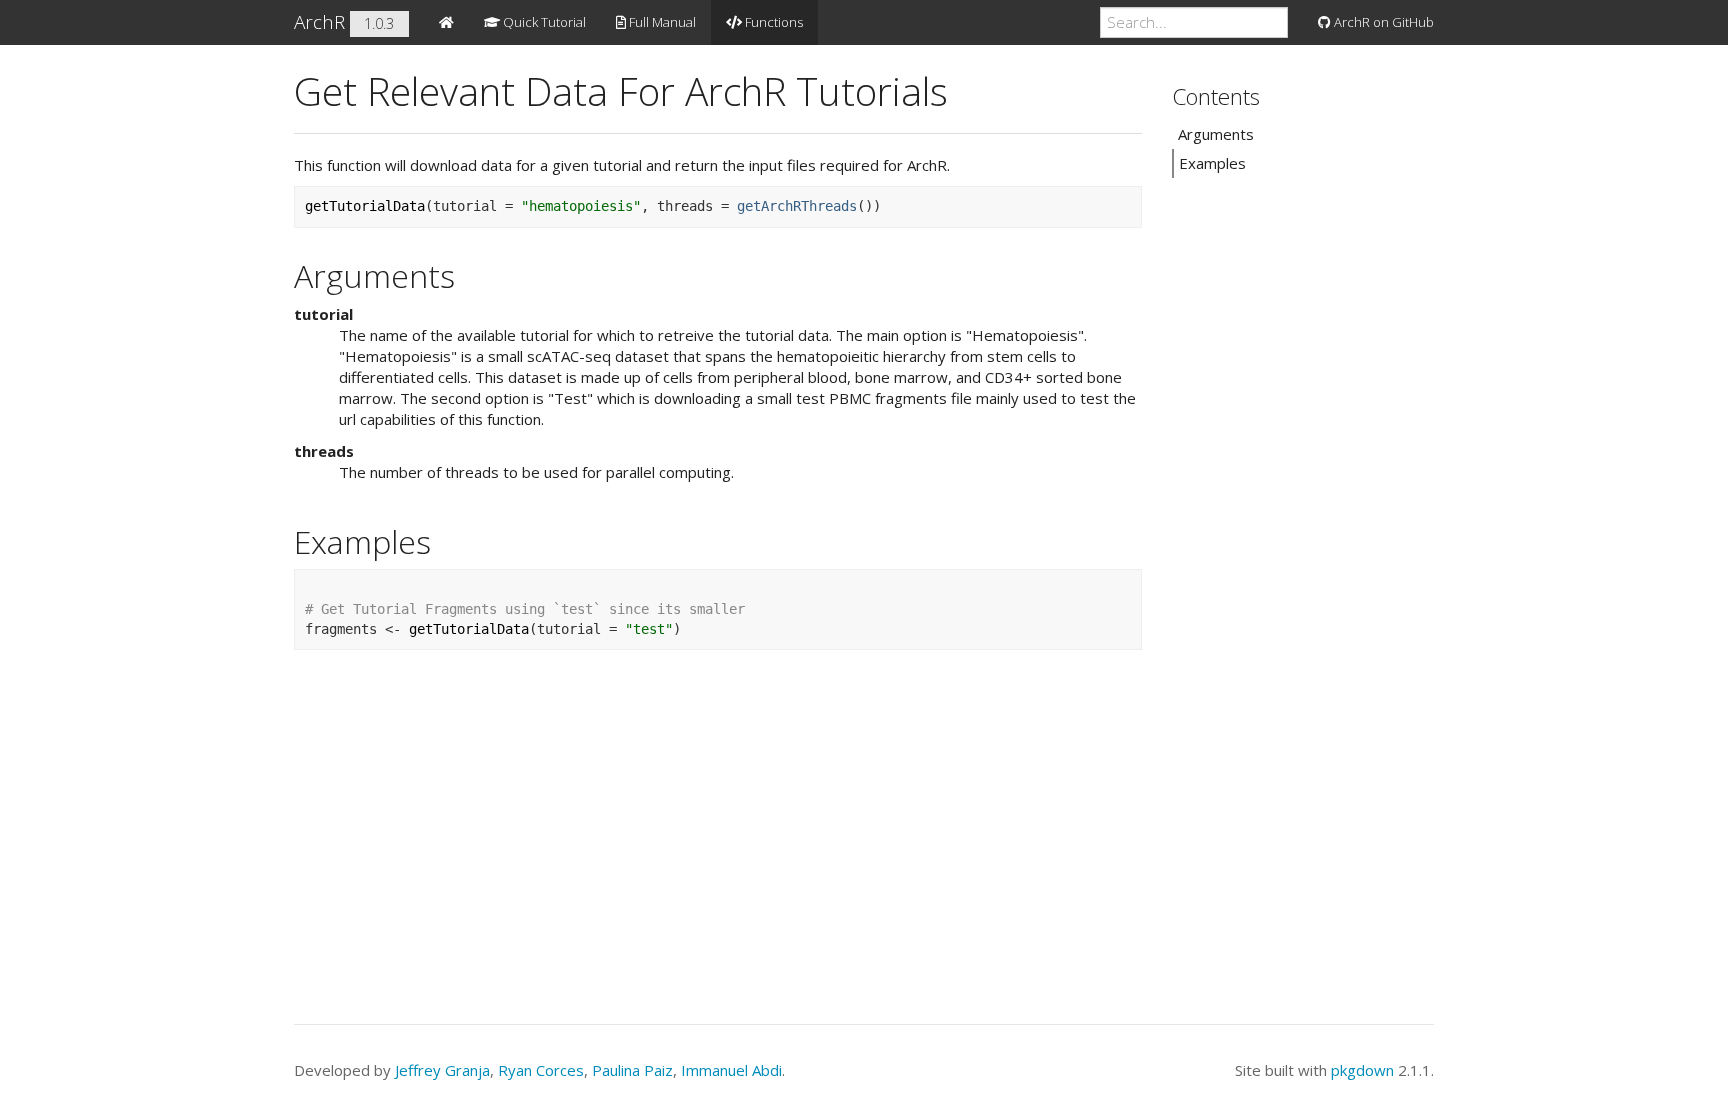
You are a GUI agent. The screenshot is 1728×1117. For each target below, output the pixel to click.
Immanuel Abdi (731, 1070)
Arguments (1216, 134)
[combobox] (1194, 22)
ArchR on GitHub (1382, 22)
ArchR (319, 22)
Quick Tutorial (543, 22)
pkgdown (1362, 1070)
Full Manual (661, 22)
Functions (772, 22)
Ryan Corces (541, 1070)
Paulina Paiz (632, 1070)
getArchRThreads (797, 206)
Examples (1212, 163)
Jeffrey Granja (442, 1070)
